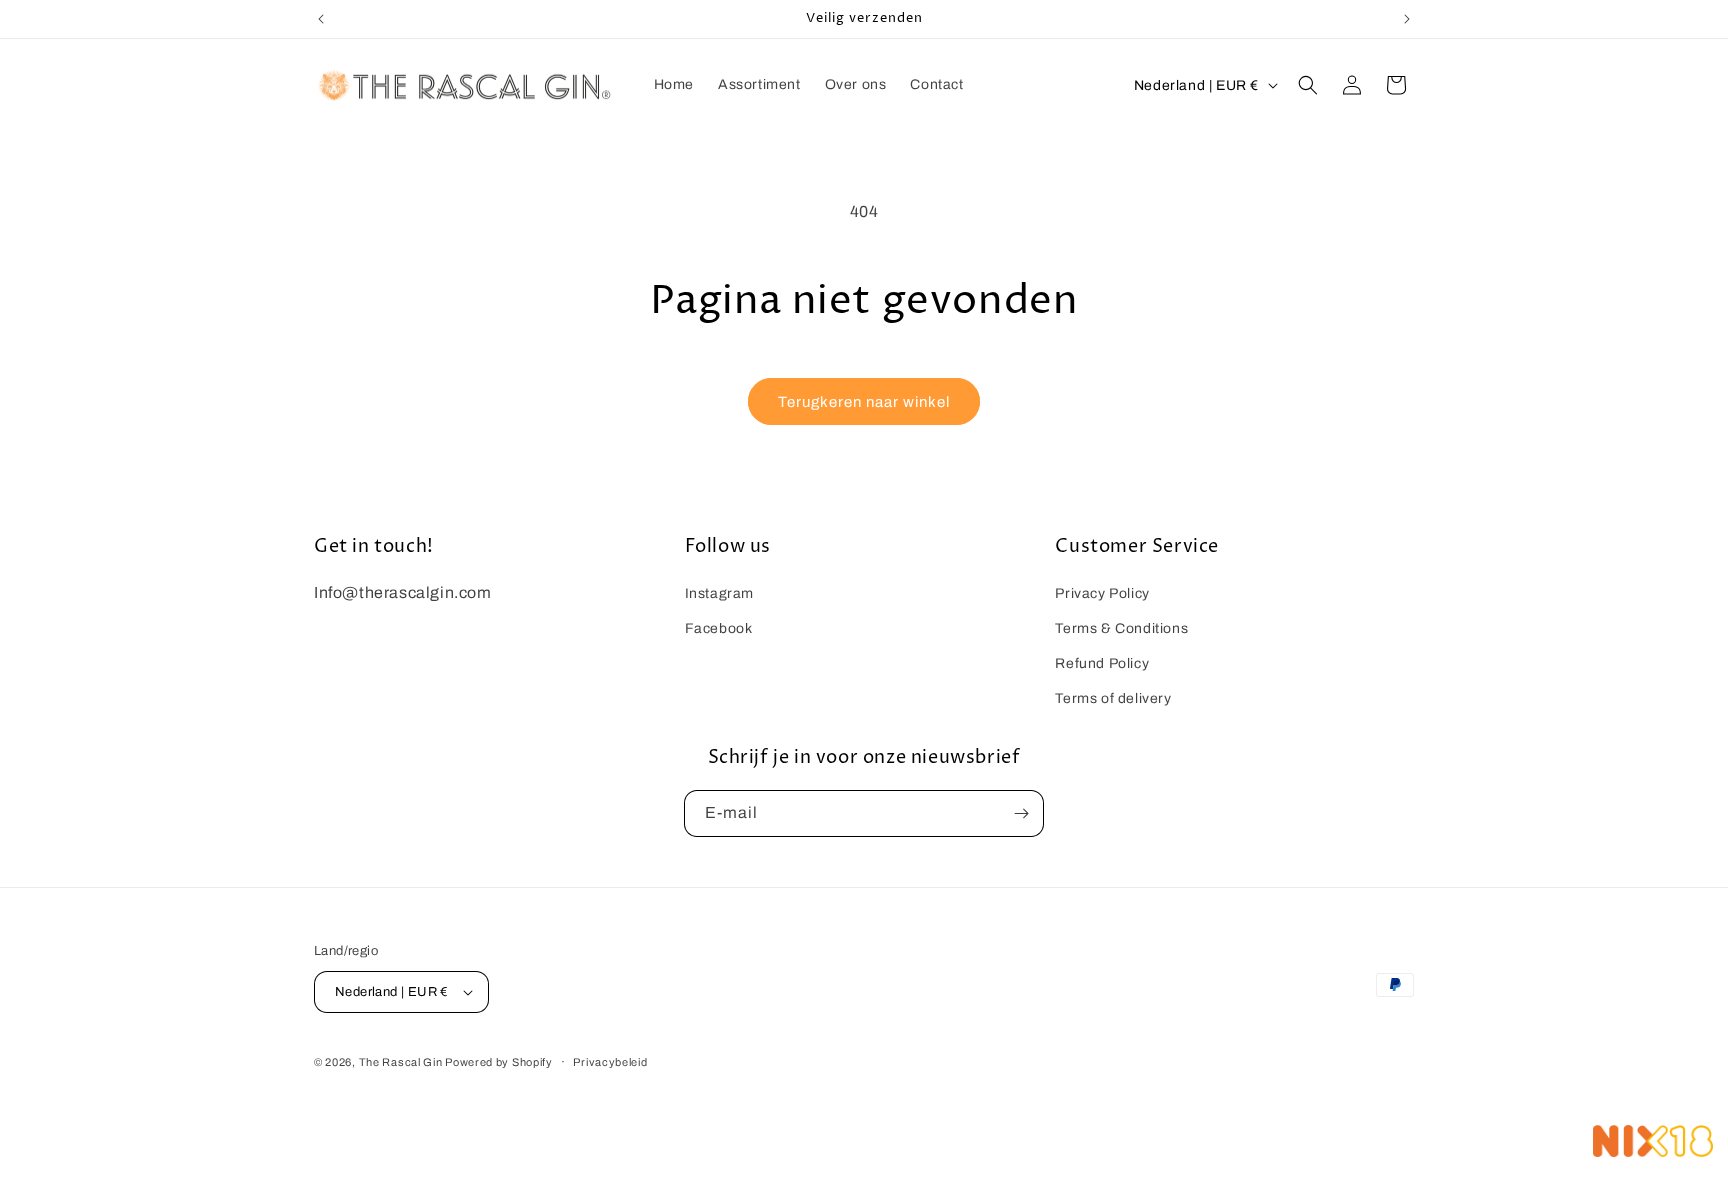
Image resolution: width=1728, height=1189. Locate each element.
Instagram (719, 593)
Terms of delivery (1113, 698)
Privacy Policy (1102, 593)
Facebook (719, 628)
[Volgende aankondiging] (1407, 19)
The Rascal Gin (402, 1062)
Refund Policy (1102, 663)
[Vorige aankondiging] (321, 19)
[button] (1308, 85)
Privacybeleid (610, 1062)
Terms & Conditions (1121, 628)
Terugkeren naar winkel (864, 402)
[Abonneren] (1021, 813)
